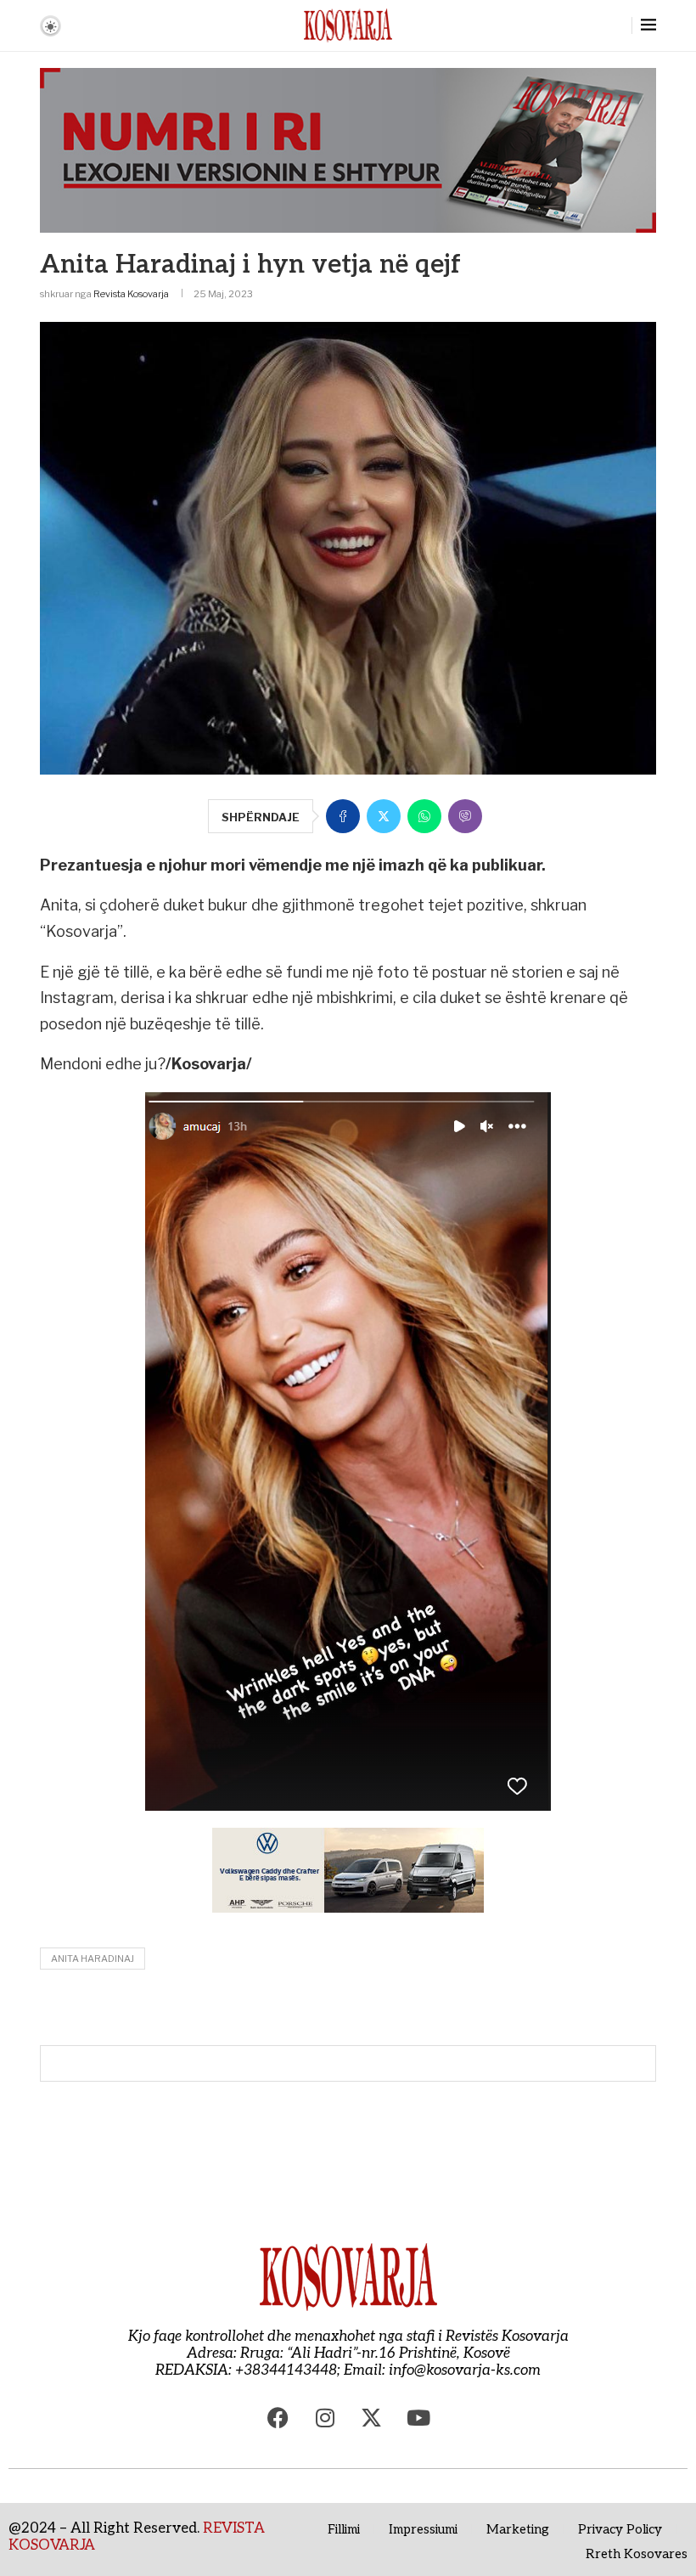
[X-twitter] (372, 2417)
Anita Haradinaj (93, 1959)
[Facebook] (278, 2417)
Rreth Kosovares (637, 2554)
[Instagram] (325, 2417)
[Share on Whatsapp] (424, 816)
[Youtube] (418, 2417)
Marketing (518, 2529)
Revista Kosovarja (131, 294)
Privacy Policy (620, 2529)
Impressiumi (423, 2529)
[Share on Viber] (465, 816)
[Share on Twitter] (384, 816)
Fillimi (344, 2529)
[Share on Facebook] (343, 816)
